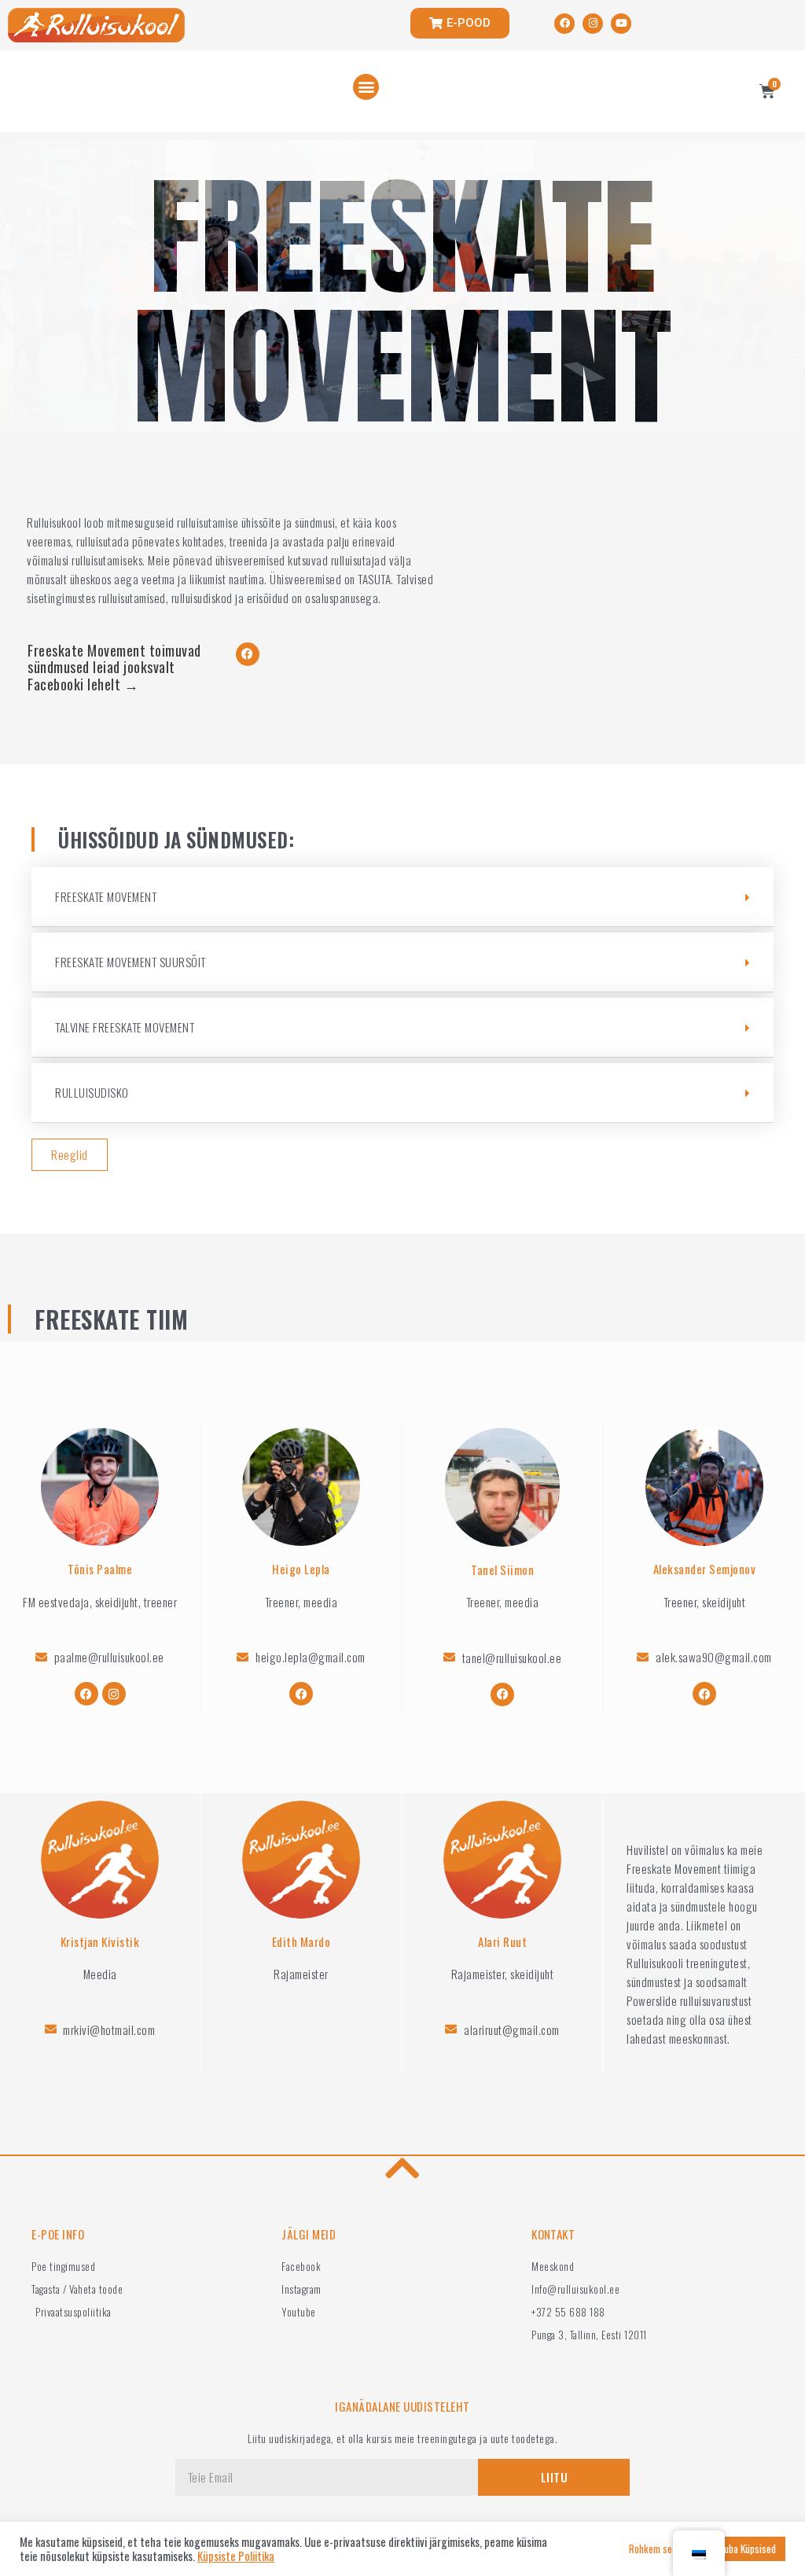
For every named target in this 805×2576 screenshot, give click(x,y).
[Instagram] (593, 24)
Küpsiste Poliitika (236, 2556)
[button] (366, 87)
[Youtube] (621, 24)
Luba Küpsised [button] (748, 2548)
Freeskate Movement (106, 896)
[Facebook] (564, 24)
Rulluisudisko (92, 1092)
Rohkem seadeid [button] (661, 2548)
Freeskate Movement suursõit (130, 962)
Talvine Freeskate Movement (125, 1027)
